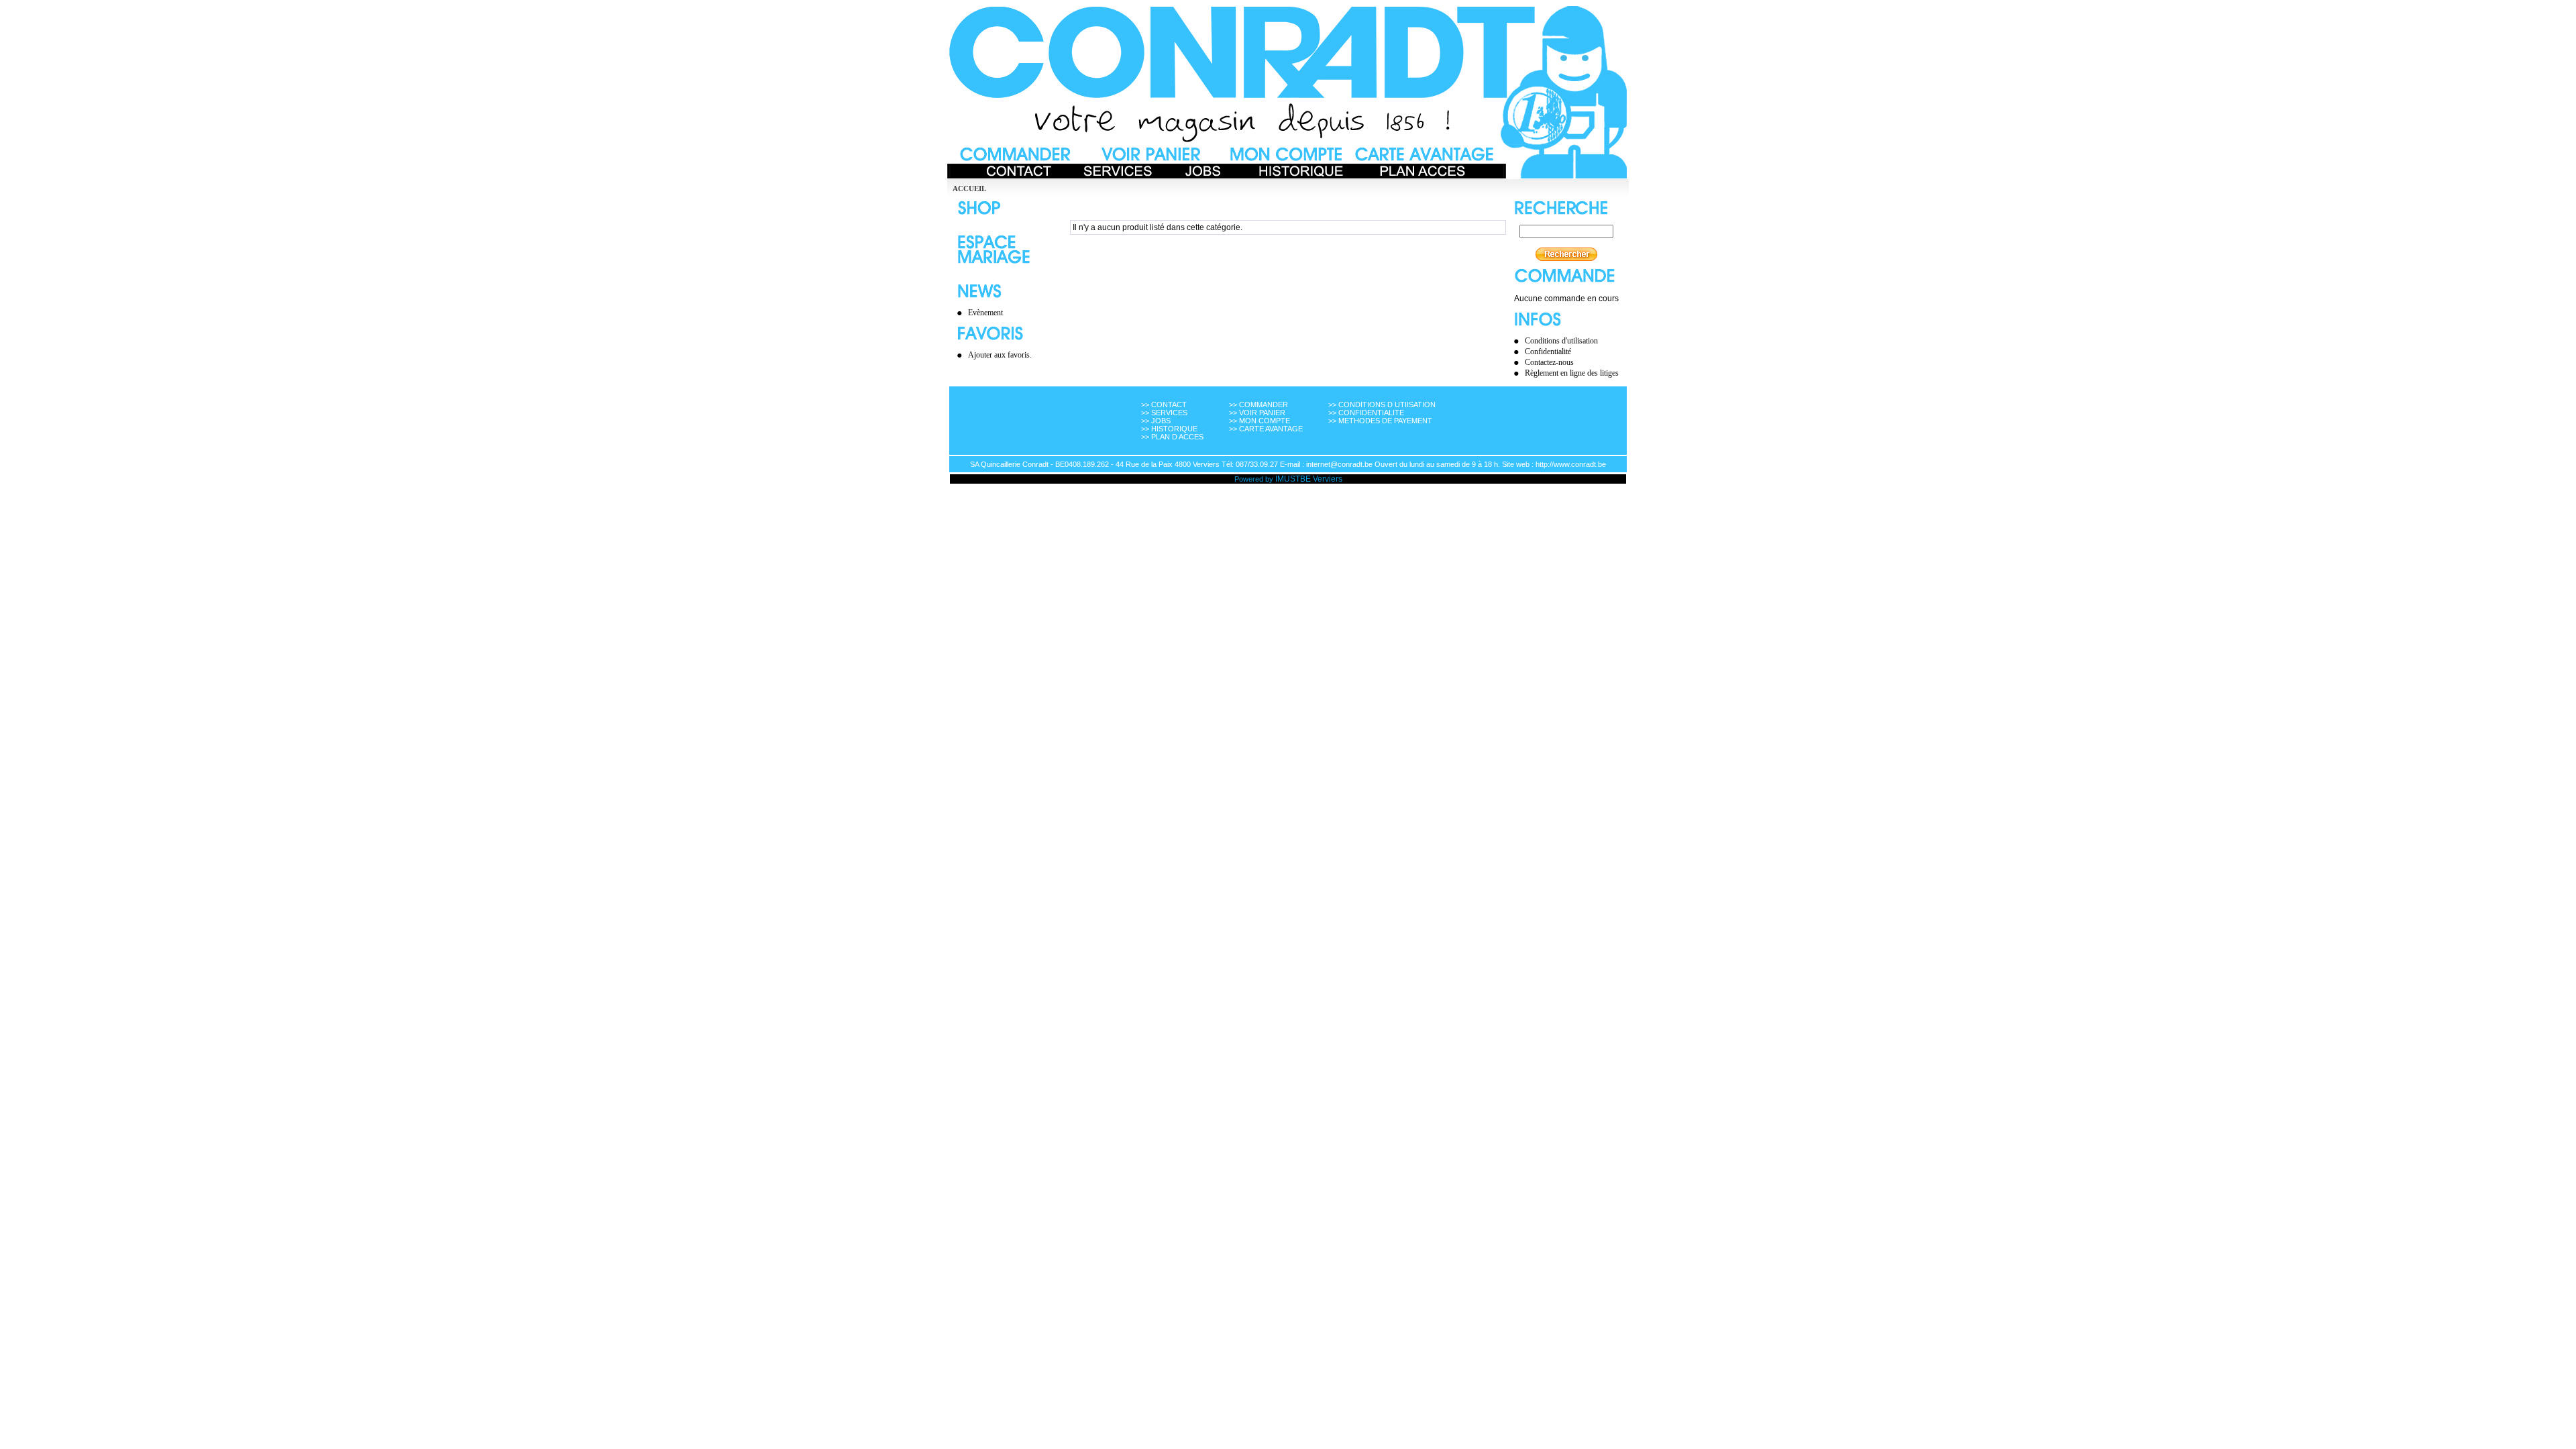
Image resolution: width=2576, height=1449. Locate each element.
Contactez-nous (1549, 362)
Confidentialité (1548, 352)
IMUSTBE (1293, 479)
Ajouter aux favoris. (1000, 355)
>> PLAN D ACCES (1172, 437)
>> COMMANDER (1258, 405)
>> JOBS (1156, 421)
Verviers (1328, 479)
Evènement (985, 313)
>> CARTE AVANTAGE (1266, 429)
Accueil (969, 189)
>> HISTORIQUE (1169, 429)
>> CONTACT (1164, 405)
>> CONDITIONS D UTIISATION (1382, 405)
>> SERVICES (1164, 413)
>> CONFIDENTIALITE (1366, 413)
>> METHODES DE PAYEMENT (1380, 421)
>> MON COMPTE (1259, 421)
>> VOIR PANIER (1257, 413)
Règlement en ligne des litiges (1572, 373)
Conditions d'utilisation (1561, 341)
